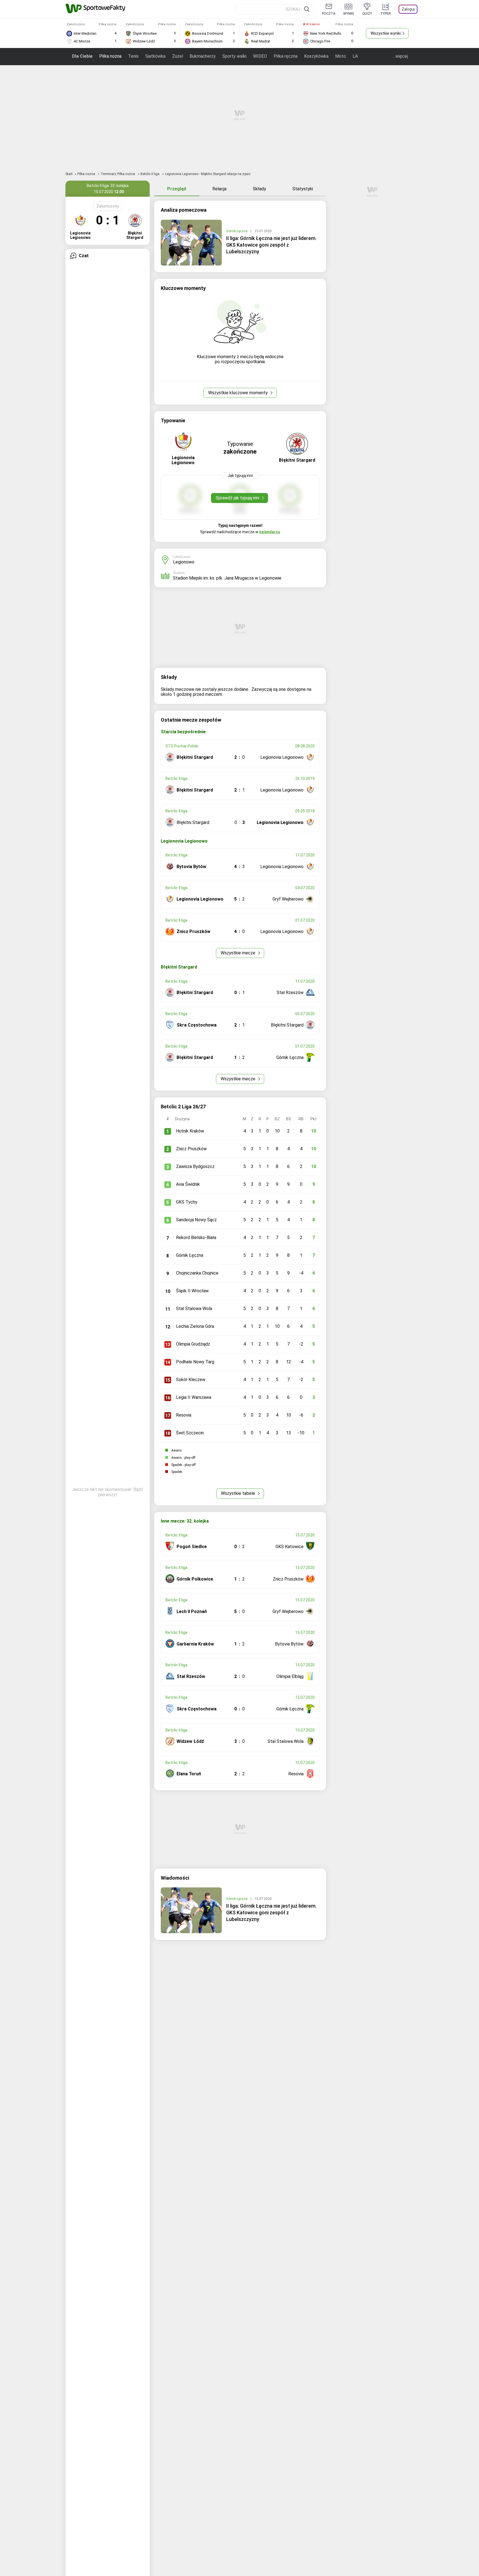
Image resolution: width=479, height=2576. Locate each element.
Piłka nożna (110, 56)
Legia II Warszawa (194, 1397)
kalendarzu (270, 532)
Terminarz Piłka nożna (118, 174)
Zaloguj (408, 9)
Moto (341, 56)
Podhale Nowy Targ (195, 1362)
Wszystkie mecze (239, 953)
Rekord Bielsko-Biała (196, 1238)
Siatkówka (155, 56)
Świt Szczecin (190, 1433)
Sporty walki (234, 56)
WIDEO (260, 56)
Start (69, 174)
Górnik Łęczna (237, 231)
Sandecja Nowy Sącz (196, 1220)
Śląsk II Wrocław (192, 1291)
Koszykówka (316, 56)
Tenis (133, 56)
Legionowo (184, 562)
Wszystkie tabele (239, 1493)
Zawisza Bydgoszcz (195, 1166)
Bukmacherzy (203, 56)
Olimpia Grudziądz (193, 1344)
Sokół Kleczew (191, 1380)
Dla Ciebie (82, 56)
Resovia (184, 1415)
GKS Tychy (187, 1202)
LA (355, 56)
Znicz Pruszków (191, 1149)
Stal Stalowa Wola (194, 1309)
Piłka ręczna (286, 56)
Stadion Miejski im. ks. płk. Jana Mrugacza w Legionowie (227, 578)
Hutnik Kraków (190, 1131)
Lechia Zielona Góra (195, 1326)
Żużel (178, 56)
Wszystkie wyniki (386, 33)
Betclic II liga (150, 174)
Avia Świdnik (188, 1184)
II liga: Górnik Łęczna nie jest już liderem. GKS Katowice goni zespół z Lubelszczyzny (271, 245)
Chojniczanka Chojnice (197, 1273)
